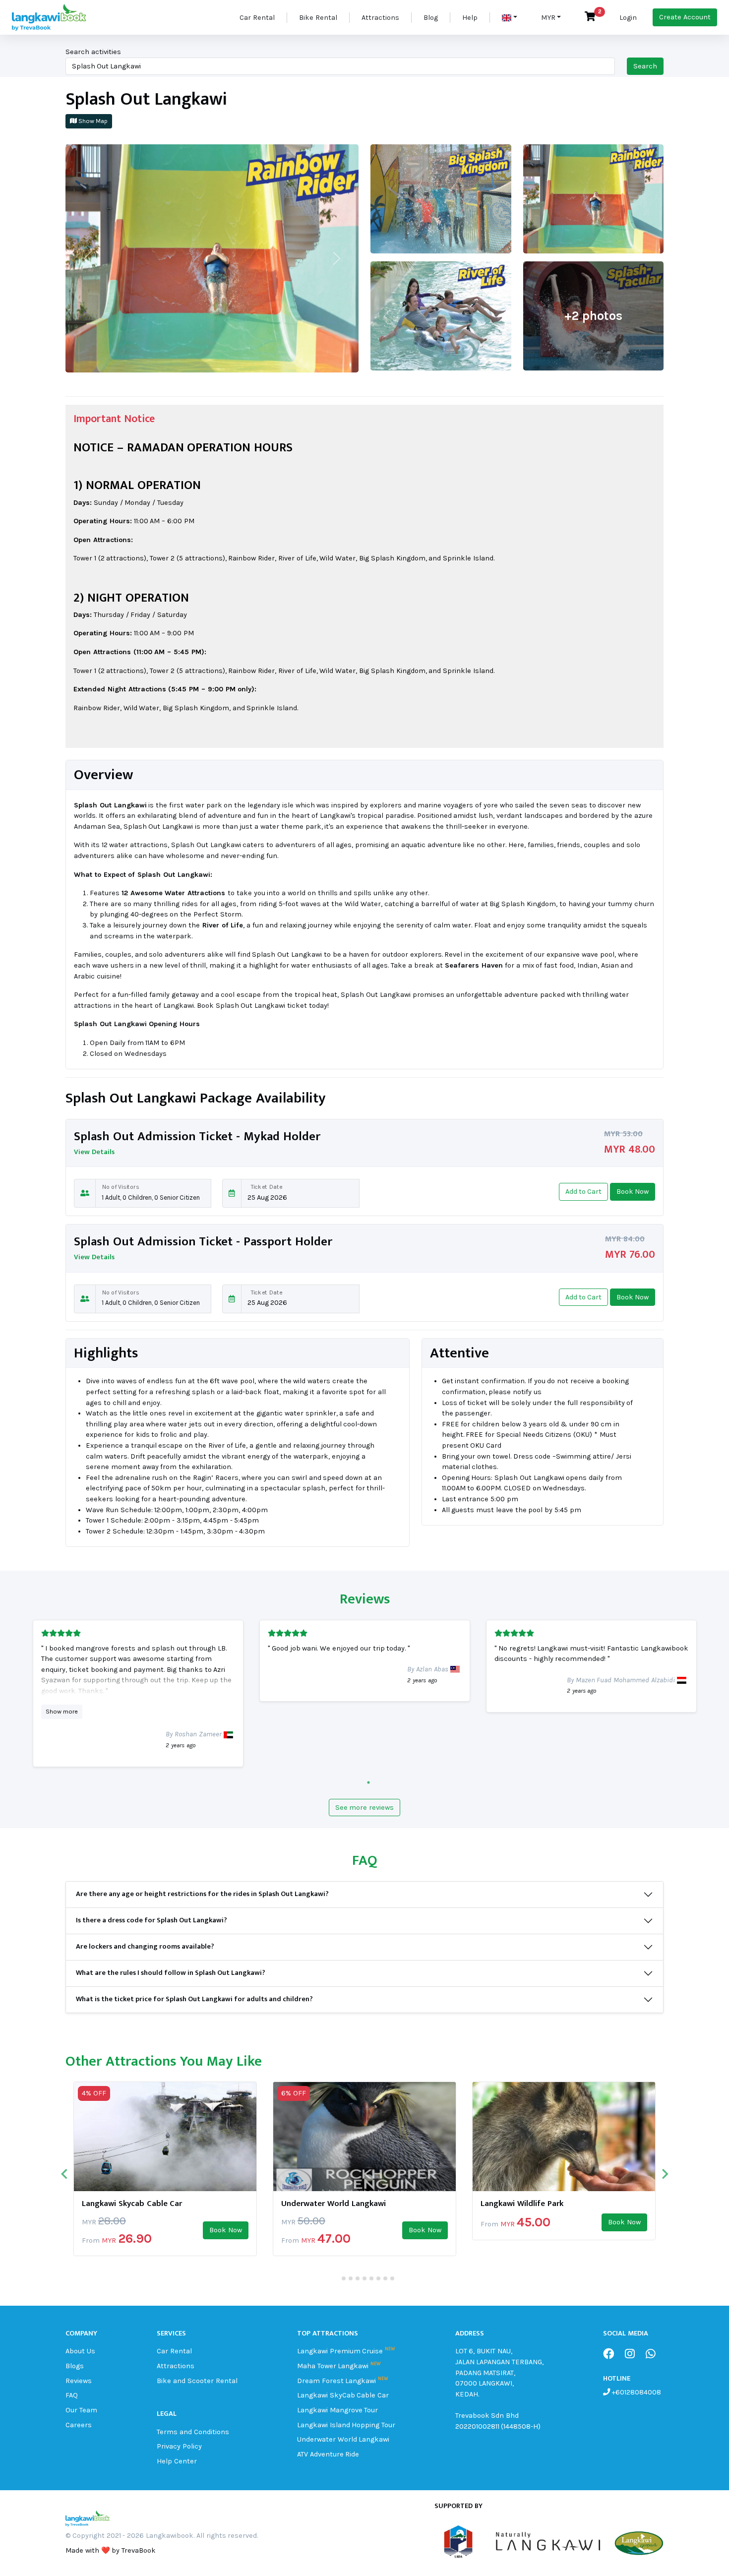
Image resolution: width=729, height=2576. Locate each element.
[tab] (336, 2278)
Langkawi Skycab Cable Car (132, 2204)
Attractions (380, 18)
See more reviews (365, 1808)
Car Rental (257, 18)
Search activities (93, 52)
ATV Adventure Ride (328, 2454)
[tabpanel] (138, 1693)
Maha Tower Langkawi (333, 2366)
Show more (62, 1711)
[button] (510, 18)
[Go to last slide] (65, 2174)
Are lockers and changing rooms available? (145, 1947)
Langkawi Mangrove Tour (338, 2410)
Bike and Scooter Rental (197, 2381)
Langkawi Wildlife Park (522, 2204)
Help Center (177, 2461)
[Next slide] (664, 2174)
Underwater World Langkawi (334, 2204)
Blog (431, 18)
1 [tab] (366, 1782)
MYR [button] (548, 18)
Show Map (92, 121)
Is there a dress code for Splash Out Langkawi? (152, 1920)
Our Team (81, 2410)
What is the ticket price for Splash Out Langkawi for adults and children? (194, 1999)
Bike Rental (318, 18)
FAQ (72, 2395)
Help (470, 18)
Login (628, 18)
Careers (79, 2425)
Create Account (685, 17)
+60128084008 (636, 2392)
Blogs (75, 2366)
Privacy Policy (179, 2446)
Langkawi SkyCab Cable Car (343, 2395)
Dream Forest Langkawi (337, 2381)
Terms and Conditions (193, 2432)
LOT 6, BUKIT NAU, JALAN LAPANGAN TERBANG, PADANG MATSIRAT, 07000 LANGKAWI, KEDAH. (500, 2372)
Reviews (79, 2381)
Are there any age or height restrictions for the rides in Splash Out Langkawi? (202, 1894)
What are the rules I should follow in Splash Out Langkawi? (171, 1973)
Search (645, 66)
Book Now (226, 2230)
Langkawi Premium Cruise (340, 2351)
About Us (80, 2351)
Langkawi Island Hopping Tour (346, 2425)
